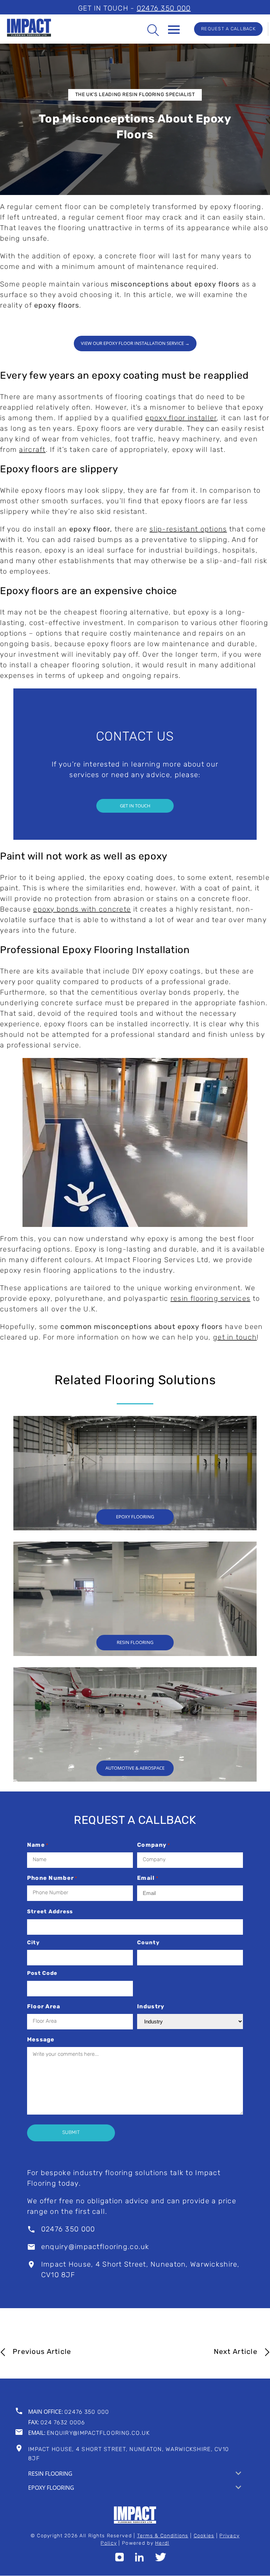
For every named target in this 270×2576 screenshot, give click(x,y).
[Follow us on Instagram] (119, 2560)
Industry (151, 2007)
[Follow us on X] (161, 2560)
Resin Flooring (135, 1642)
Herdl (162, 2544)
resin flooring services (210, 1299)
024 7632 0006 (63, 2423)
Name (38, 1845)
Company (154, 1845)
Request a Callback (228, 29)
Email (148, 1878)
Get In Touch (135, 806)
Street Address (50, 1912)
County (148, 1943)
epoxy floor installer (181, 418)
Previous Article (42, 2352)
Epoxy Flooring (135, 1517)
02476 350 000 (164, 9)
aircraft (32, 450)
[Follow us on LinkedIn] (139, 2560)
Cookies (204, 2536)
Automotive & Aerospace (135, 1768)
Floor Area (44, 2007)
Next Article (236, 2352)
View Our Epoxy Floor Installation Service (135, 343)
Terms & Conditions (163, 2536)
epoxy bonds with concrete (82, 910)
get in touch (235, 1338)
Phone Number (52, 1878)
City (33, 1943)
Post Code (42, 1974)
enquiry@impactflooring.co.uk (95, 2247)
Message (41, 2040)
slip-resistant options (188, 530)
